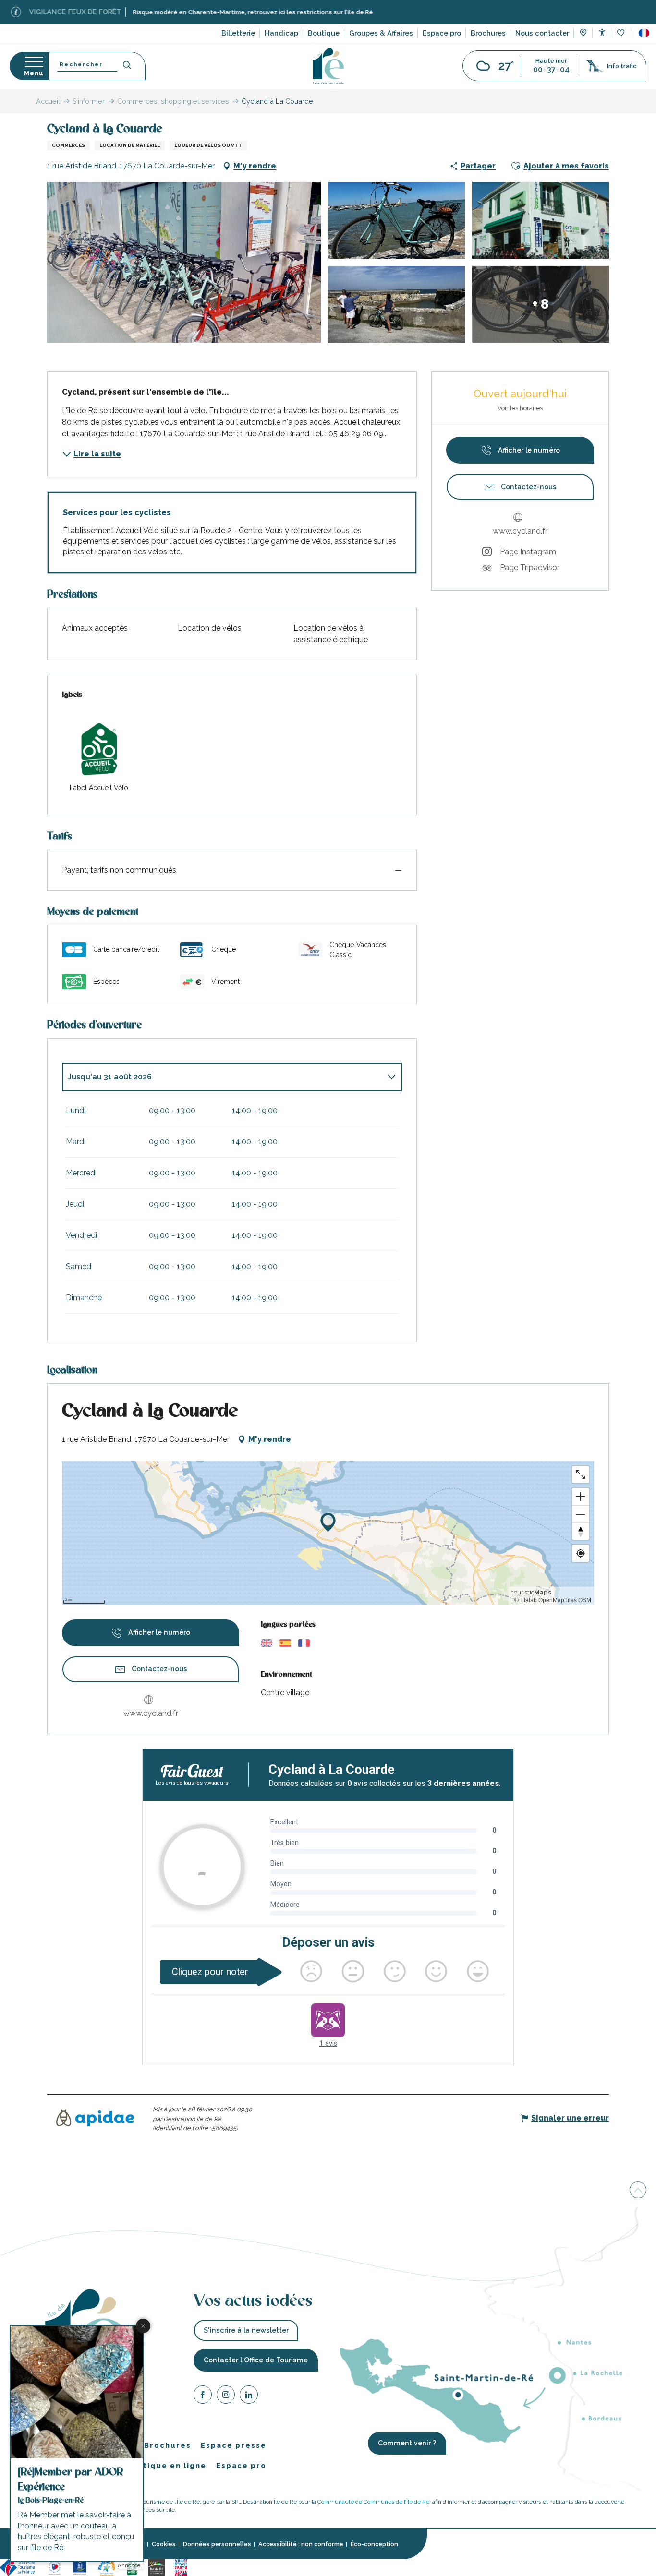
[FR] (644, 33)
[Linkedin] (249, 2396)
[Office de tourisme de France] (19, 2567)
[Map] (583, 34)
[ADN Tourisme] (210, 2567)
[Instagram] (226, 2396)
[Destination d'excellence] (55, 2567)
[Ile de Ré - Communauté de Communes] (157, 2567)
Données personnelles (217, 2544)
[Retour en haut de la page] (638, 2191)
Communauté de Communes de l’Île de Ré (373, 2502)
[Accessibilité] (602, 32)
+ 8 (541, 304)
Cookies (164, 2544)
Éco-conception (374, 2544)
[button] (644, 33)
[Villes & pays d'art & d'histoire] (181, 2567)
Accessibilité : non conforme (301, 2544)
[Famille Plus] (107, 2567)
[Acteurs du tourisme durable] (239, 2567)
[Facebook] (203, 2396)
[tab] (222, 1077)
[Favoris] (622, 33)
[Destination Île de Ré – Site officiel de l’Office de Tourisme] (328, 66)
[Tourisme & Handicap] (80, 2567)
